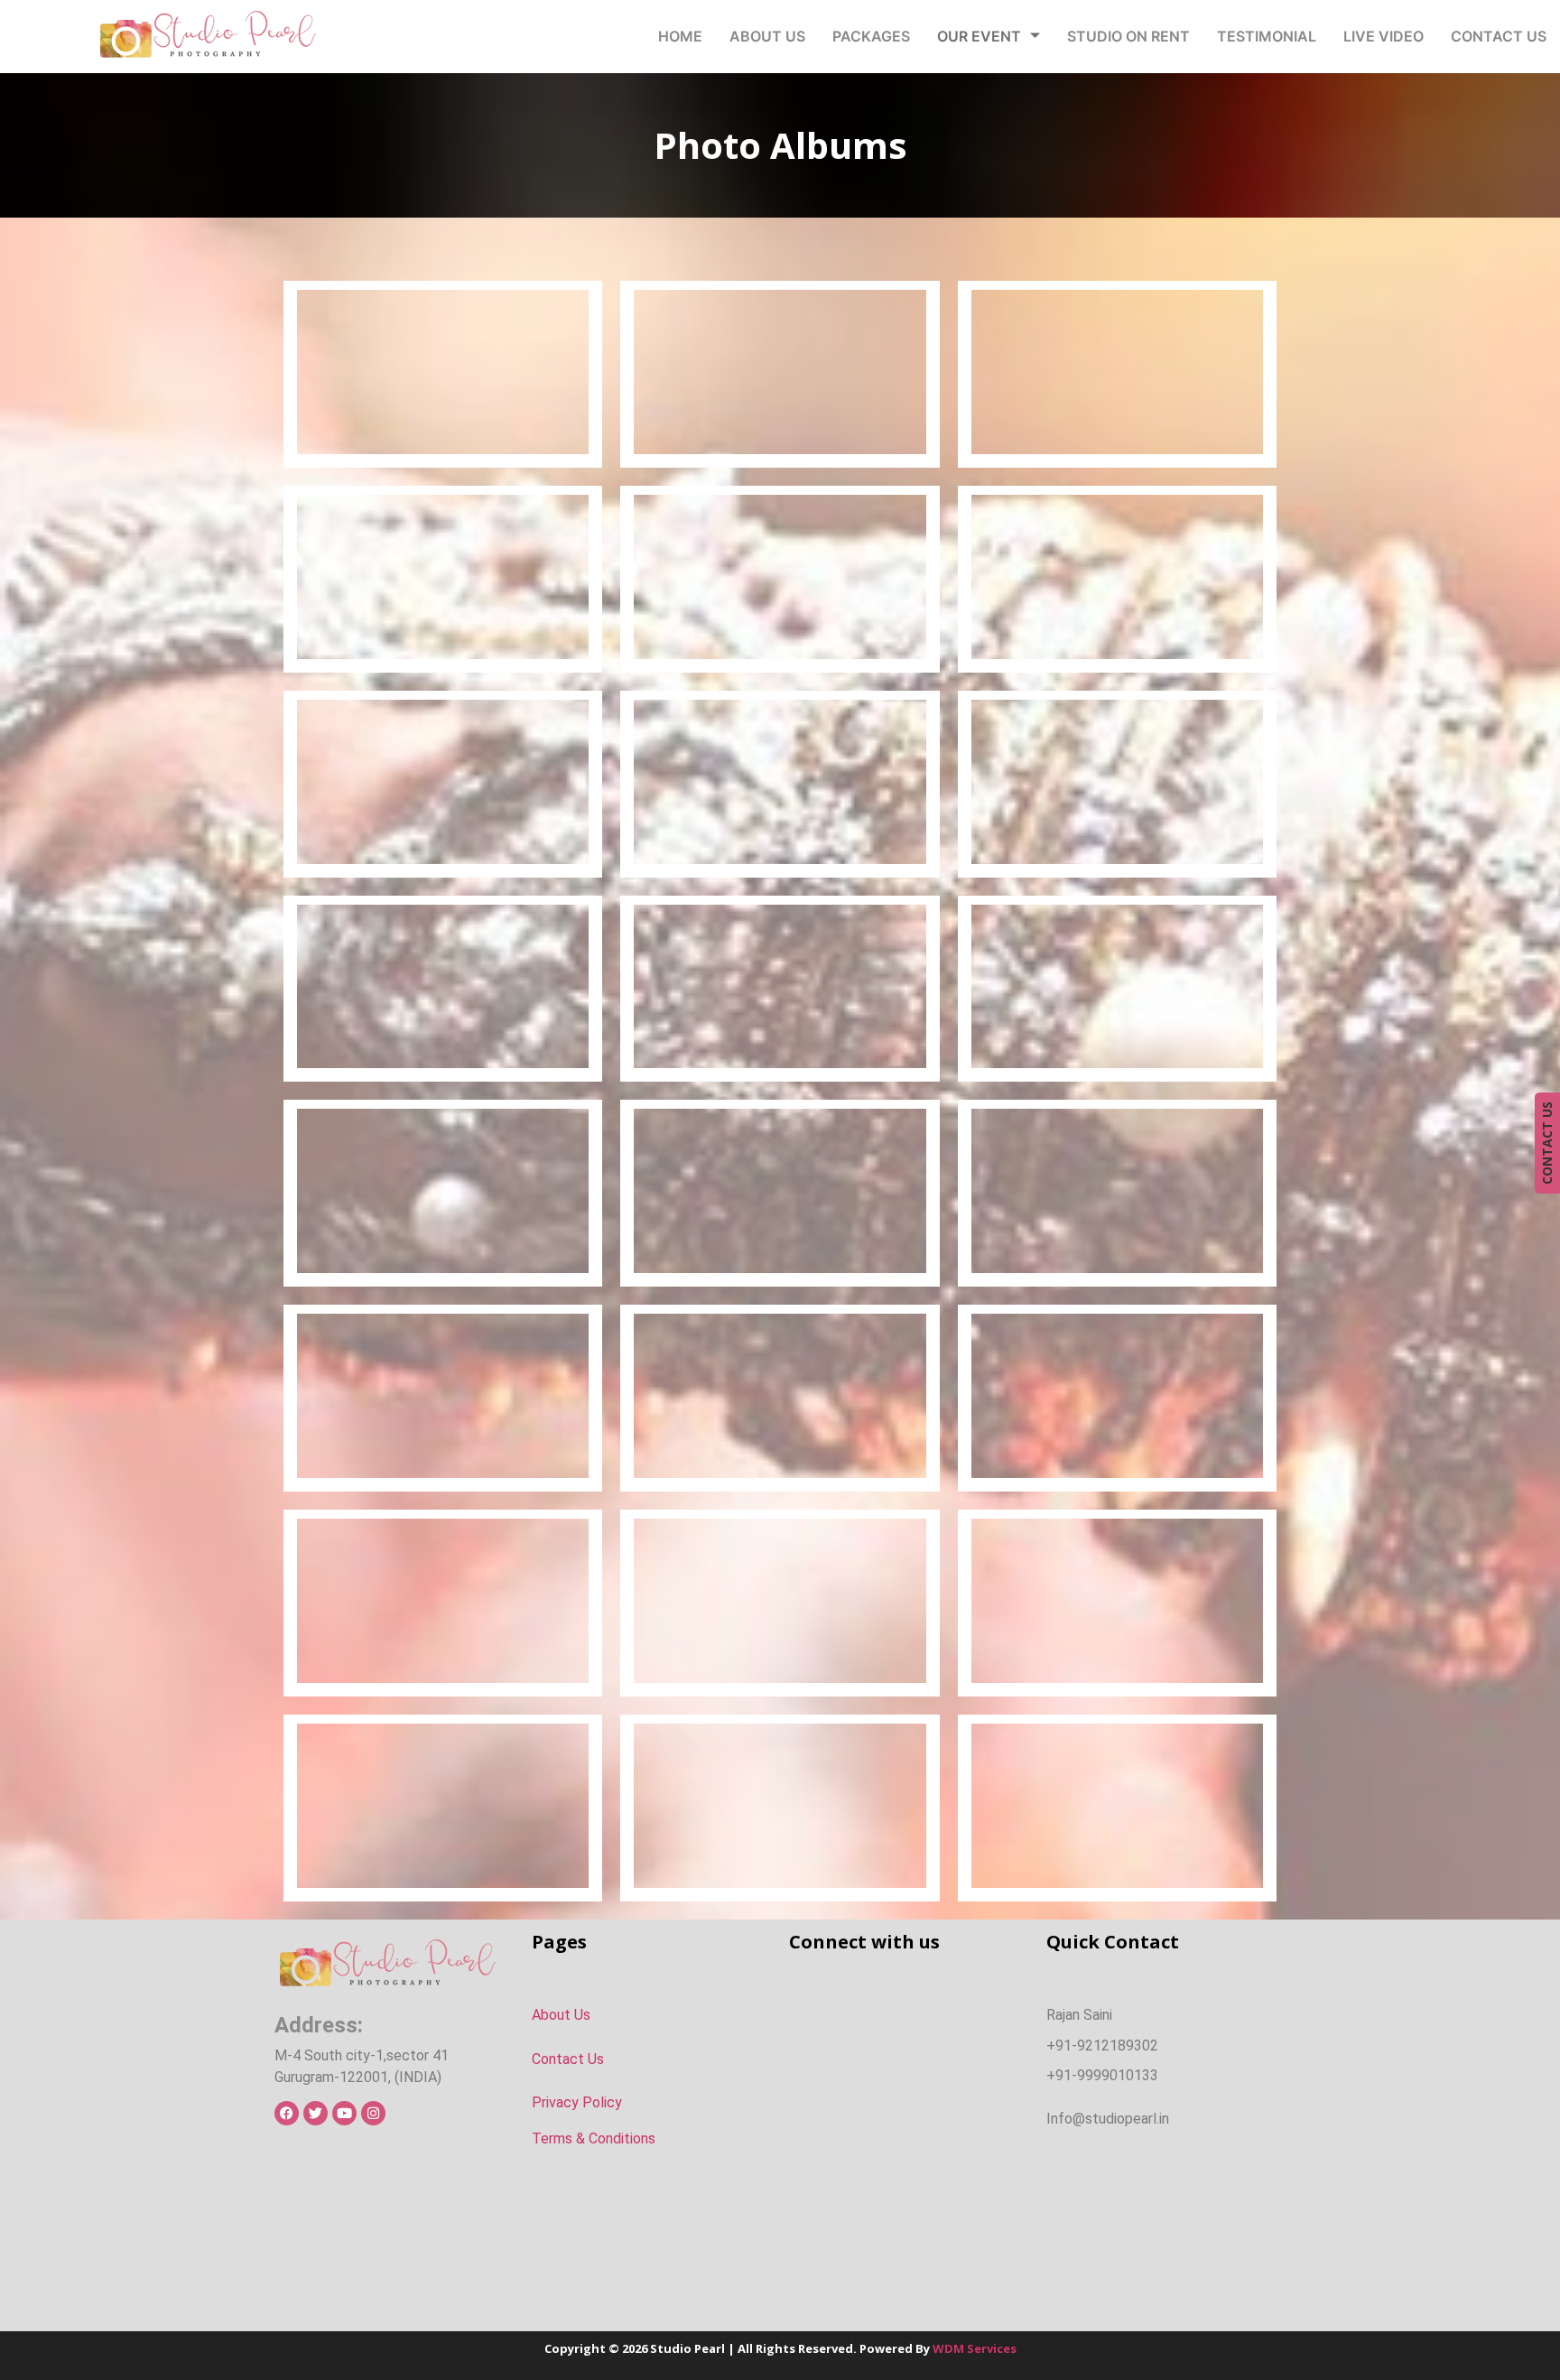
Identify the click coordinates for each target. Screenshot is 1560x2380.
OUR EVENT (979, 36)
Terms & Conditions (594, 2138)
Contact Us (568, 2059)
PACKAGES (871, 36)
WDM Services (975, 2348)
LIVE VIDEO (1384, 36)
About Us (561, 2015)
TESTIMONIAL (1267, 36)
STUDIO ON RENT (1128, 36)
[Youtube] (344, 2113)
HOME (680, 36)
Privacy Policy (577, 2102)
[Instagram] (373, 2113)
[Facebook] (287, 2113)
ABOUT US (767, 36)
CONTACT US (1499, 36)
